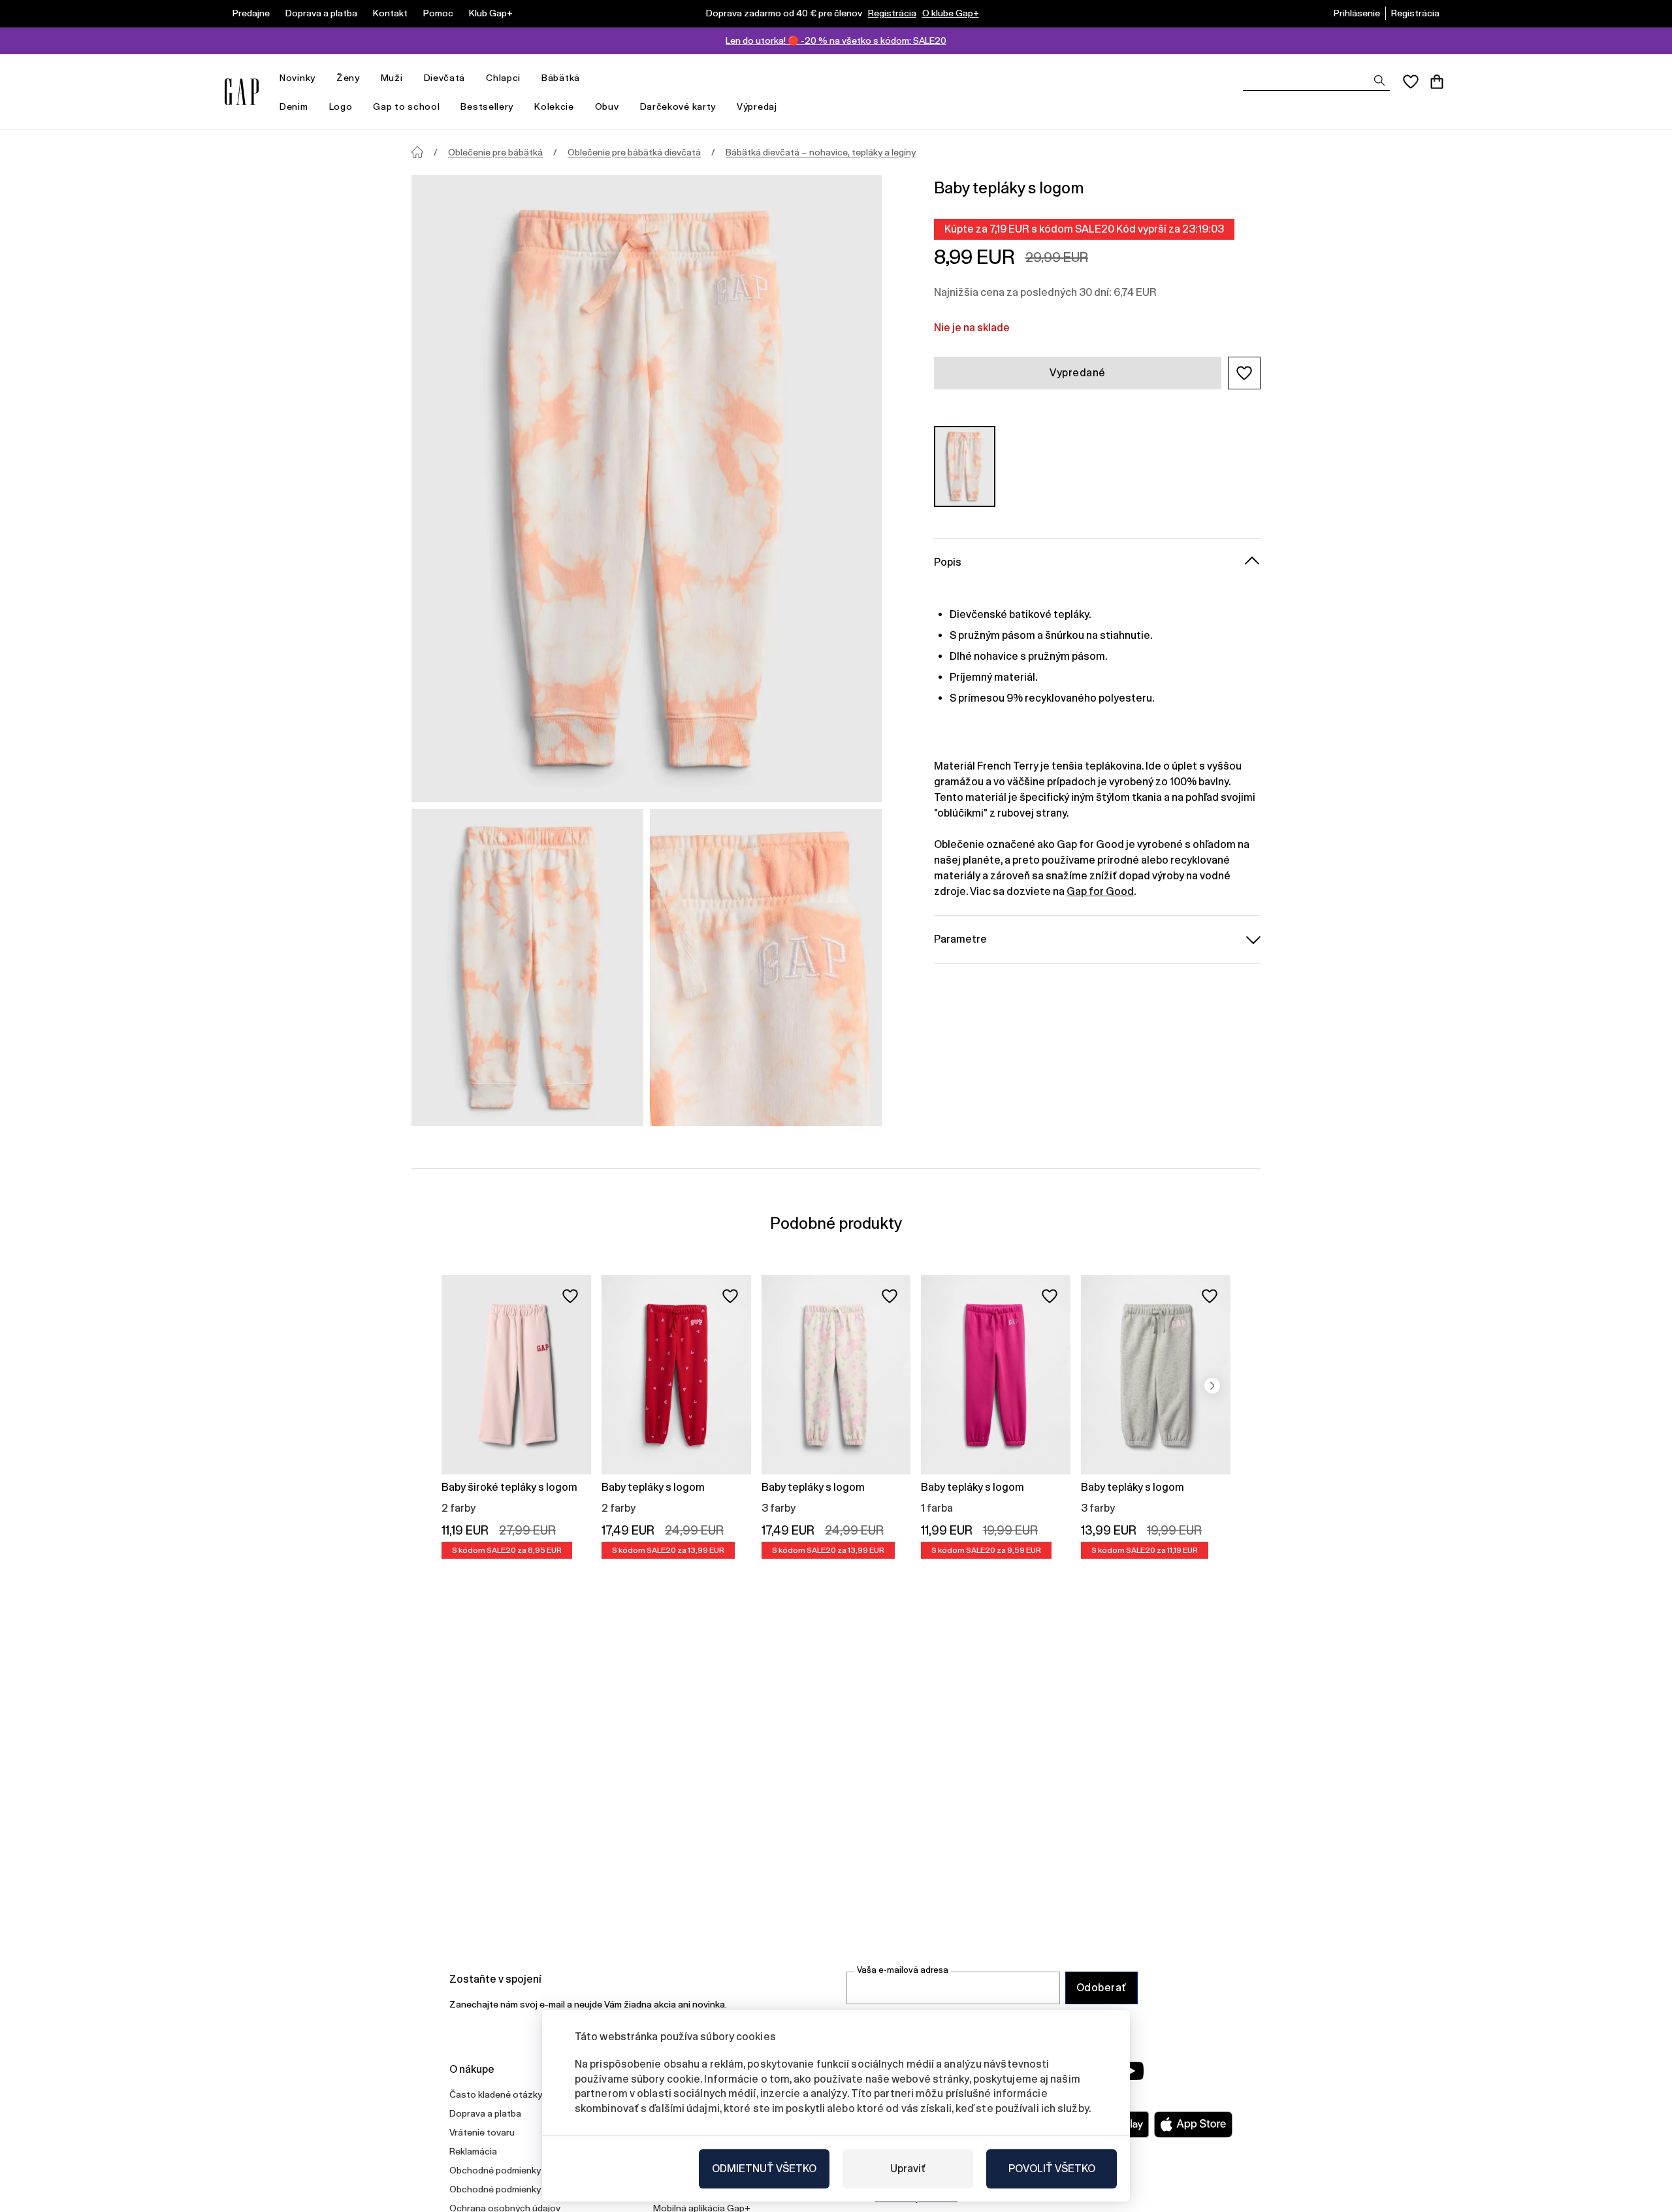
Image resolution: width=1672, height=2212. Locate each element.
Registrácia (892, 13)
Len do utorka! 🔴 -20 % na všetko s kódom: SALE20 (836, 41)
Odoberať (1101, 1988)
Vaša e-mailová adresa (903, 1970)
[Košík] (1437, 82)
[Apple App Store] (1193, 2124)
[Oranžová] (965, 466)
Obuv (607, 106)
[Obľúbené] (1411, 82)
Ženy (348, 78)
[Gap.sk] (242, 92)
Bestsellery (487, 106)
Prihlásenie (1357, 13)
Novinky (297, 78)
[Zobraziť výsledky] (1379, 80)
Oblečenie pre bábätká (495, 152)
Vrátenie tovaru (482, 2132)
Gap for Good (1100, 891)
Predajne (251, 13)
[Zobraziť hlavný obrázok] (647, 489)
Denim (294, 106)
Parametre (960, 938)
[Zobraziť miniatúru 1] (527, 968)
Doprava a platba (321, 13)
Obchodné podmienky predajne (514, 2189)
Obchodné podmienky (495, 2170)
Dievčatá (445, 78)
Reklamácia (473, 2151)
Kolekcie (554, 106)
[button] (1244, 373)
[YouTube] (1131, 2071)
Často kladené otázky (496, 2094)
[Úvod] (417, 152)
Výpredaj (757, 106)
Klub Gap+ (491, 13)
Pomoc (438, 13)
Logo (341, 106)
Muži (392, 78)
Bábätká (561, 78)
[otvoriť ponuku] (322, 78)
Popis (948, 561)
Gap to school (406, 106)
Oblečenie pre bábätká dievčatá (634, 152)
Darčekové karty (678, 106)
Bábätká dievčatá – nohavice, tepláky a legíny (821, 152)
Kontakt (390, 13)
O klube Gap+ (951, 13)
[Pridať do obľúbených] (570, 1296)
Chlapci (503, 78)
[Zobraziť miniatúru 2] (766, 968)
